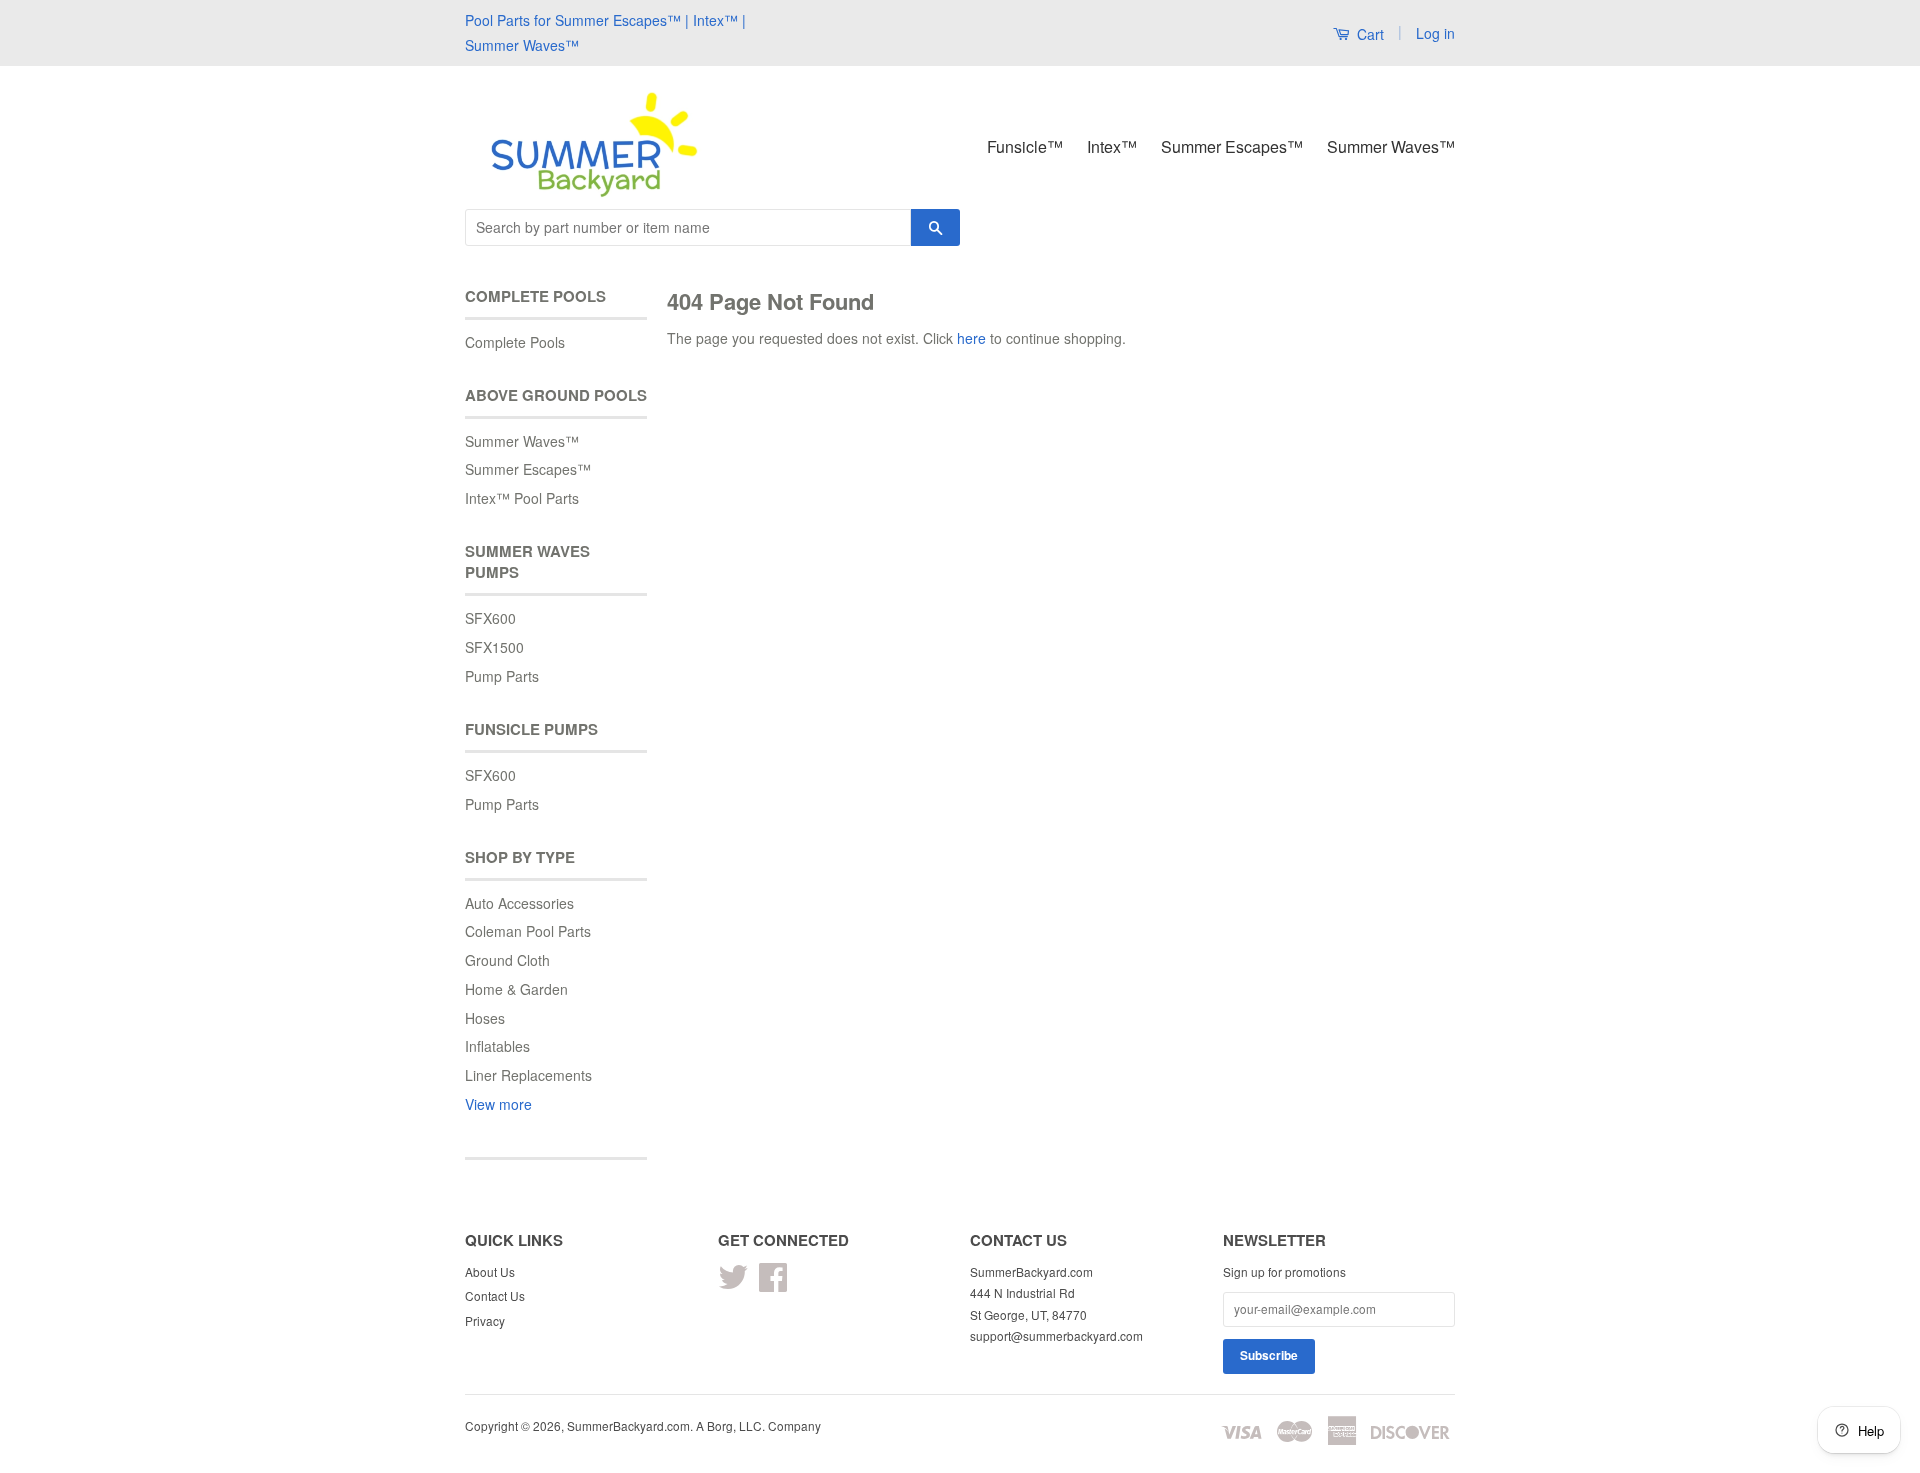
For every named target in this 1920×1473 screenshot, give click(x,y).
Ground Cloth (507, 960)
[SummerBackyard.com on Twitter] (733, 1283)
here (971, 338)
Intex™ (1112, 146)
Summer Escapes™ (1232, 146)
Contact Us (495, 1295)
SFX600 (490, 618)
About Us (490, 1271)
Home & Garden (516, 989)
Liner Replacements (528, 1075)
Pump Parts (502, 676)
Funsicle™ (1025, 146)
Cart (1368, 34)
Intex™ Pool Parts (522, 498)
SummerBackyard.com (628, 1425)
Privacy (485, 1320)
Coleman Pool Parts (528, 931)
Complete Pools (515, 342)
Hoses (485, 1018)
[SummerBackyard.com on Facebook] (773, 1283)
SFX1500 (494, 647)
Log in (1435, 33)
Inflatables (497, 1046)
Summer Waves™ (1391, 146)
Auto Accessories (519, 903)
